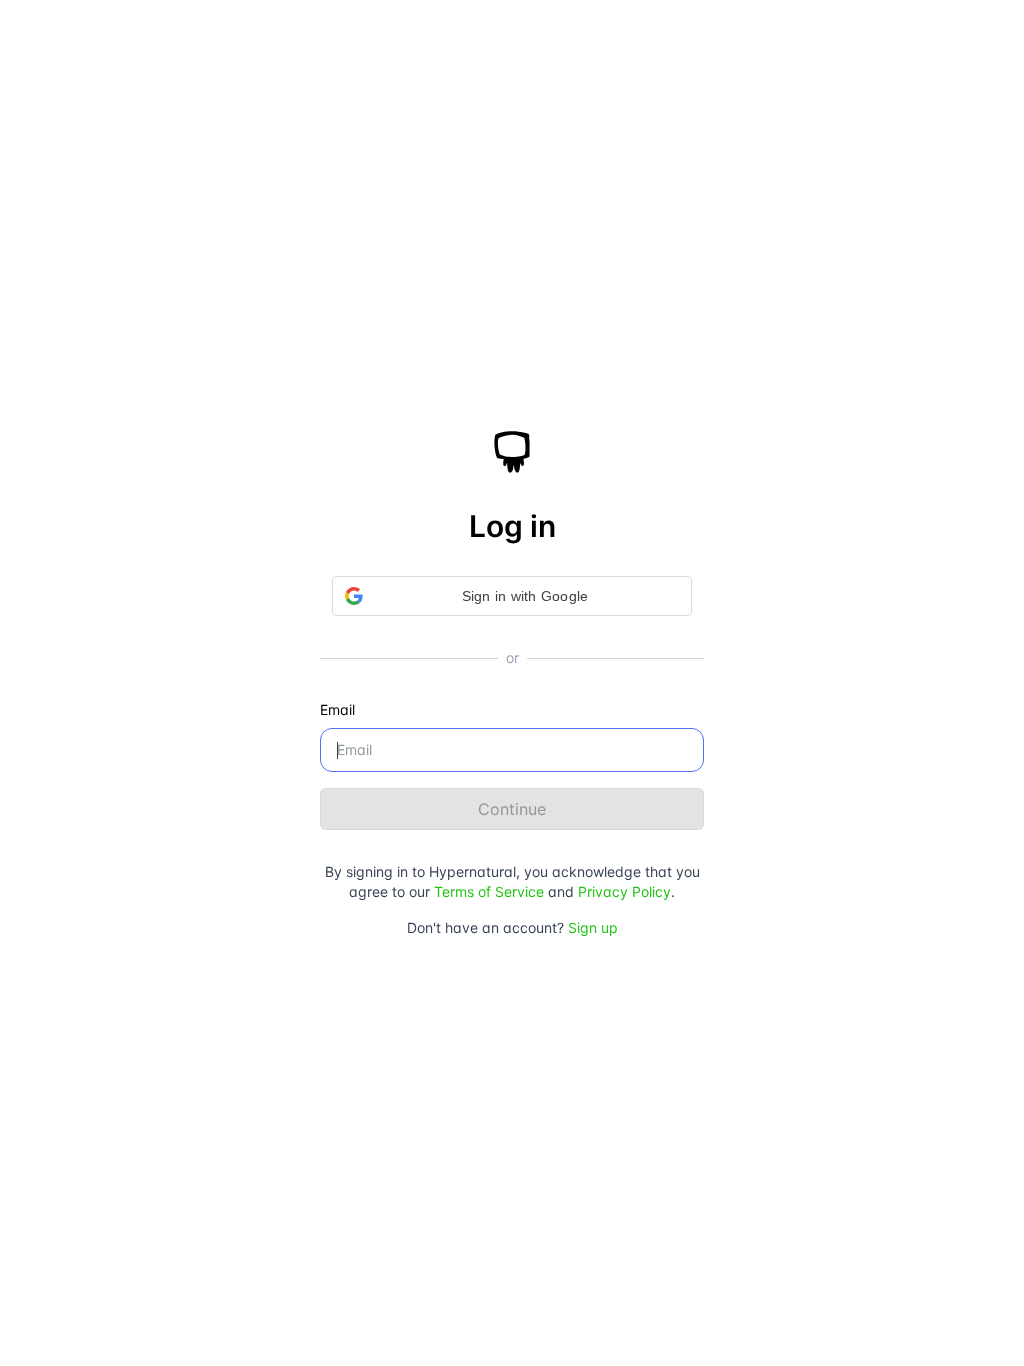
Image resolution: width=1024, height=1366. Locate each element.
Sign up (593, 927)
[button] (512, 596)
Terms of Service (489, 891)
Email (337, 709)
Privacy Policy (624, 891)
